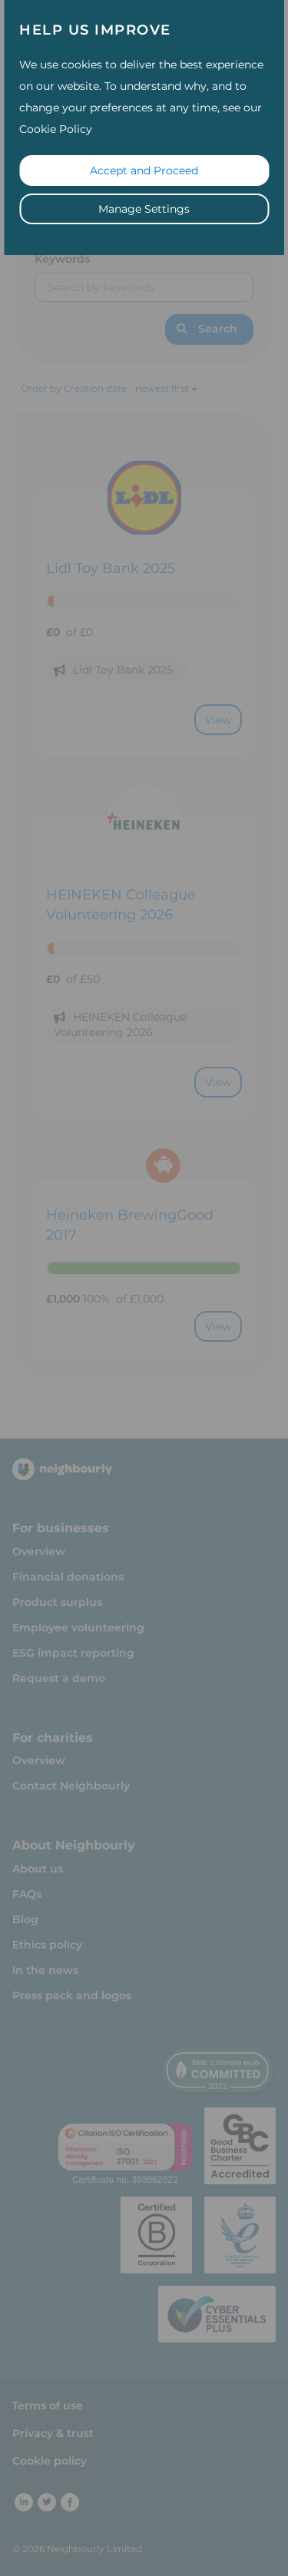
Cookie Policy (56, 129)
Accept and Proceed (144, 171)
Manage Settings (144, 209)
